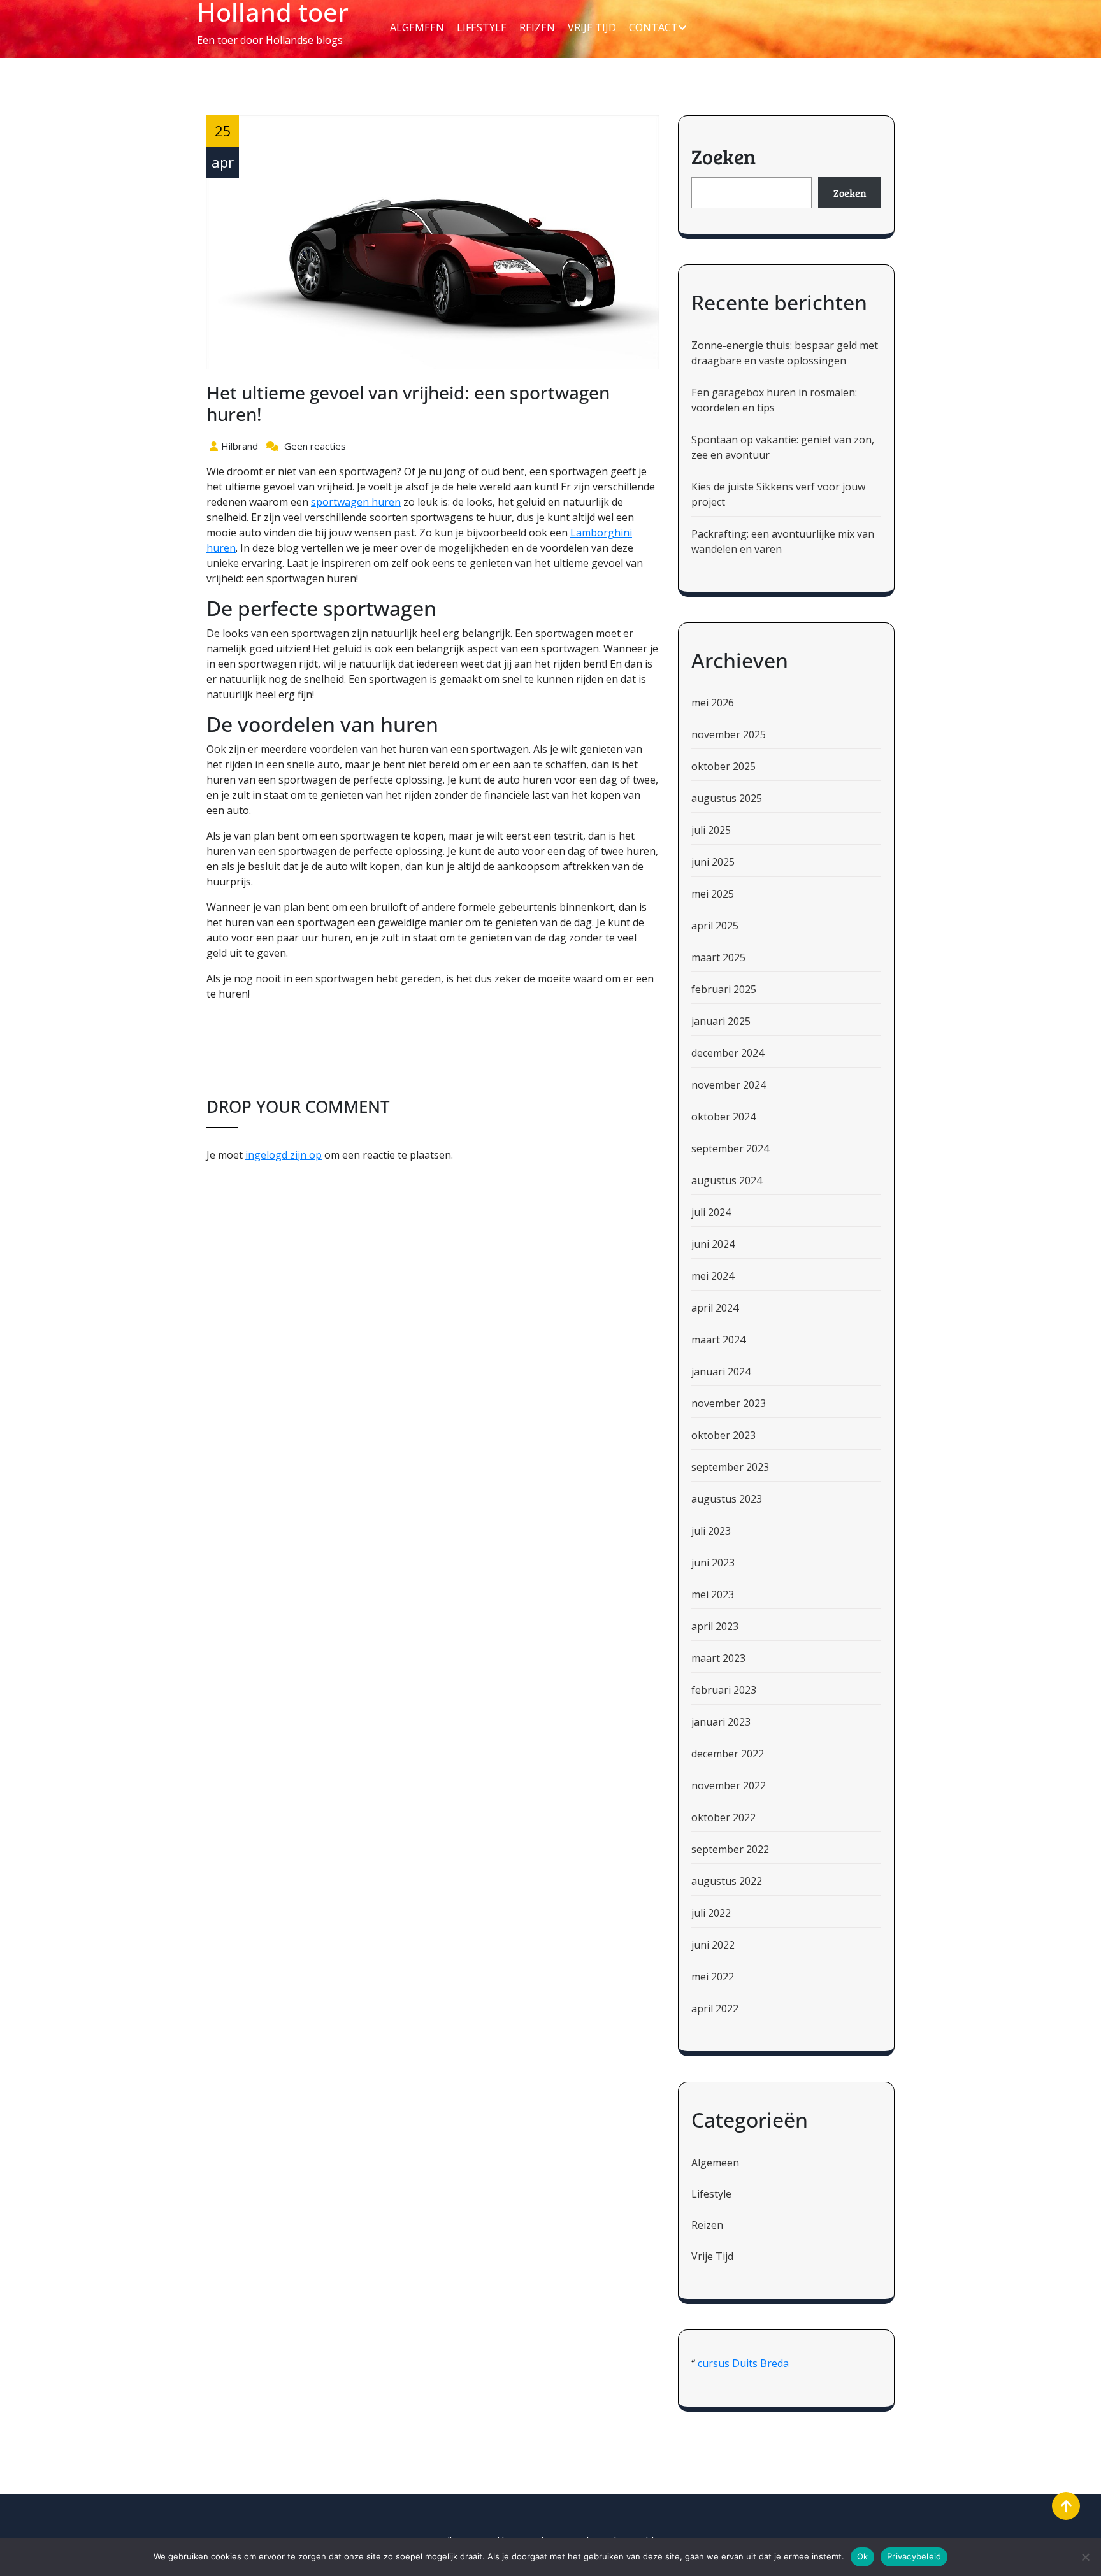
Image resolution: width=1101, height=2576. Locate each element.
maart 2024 (718, 1340)
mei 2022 (713, 1977)
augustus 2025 (727, 798)
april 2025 (715, 926)
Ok (863, 2556)
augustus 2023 (727, 1499)
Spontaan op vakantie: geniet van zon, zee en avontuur (783, 447)
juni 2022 (713, 1945)
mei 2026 (713, 703)
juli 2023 (711, 1531)
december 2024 (728, 1053)
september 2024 (730, 1148)
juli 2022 (711, 1913)
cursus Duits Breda (743, 2363)
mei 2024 (713, 1276)
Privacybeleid (914, 2556)
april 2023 (715, 1626)
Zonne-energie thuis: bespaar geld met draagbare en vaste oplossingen (785, 353)
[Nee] (1085, 2557)
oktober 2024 (723, 1117)
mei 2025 (713, 894)
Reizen (537, 27)
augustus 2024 (727, 1180)
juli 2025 (711, 830)
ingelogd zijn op (284, 1155)
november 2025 (729, 734)
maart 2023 (718, 1658)
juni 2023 (713, 1563)
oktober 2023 (723, 1435)
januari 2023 (721, 1722)
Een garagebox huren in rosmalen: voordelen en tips (774, 400)
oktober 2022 (723, 1817)
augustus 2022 (727, 1881)
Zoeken (723, 156)
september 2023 (730, 1467)
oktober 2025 (723, 766)
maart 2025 (718, 957)
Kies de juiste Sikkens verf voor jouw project (778, 494)
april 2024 (715, 1308)
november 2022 (729, 1785)
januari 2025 (721, 1021)
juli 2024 (711, 1212)
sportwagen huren (356, 502)
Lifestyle (482, 27)
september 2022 (730, 1849)
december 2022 (728, 1754)
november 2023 (729, 1403)
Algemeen (417, 27)
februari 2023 (724, 1690)
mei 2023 (713, 1594)
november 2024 (729, 1085)
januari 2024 (721, 1371)
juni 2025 (713, 862)
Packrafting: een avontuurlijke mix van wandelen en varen (783, 541)
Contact (653, 27)
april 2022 (715, 2008)
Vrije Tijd (592, 27)
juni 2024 (713, 1244)
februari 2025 (724, 989)
